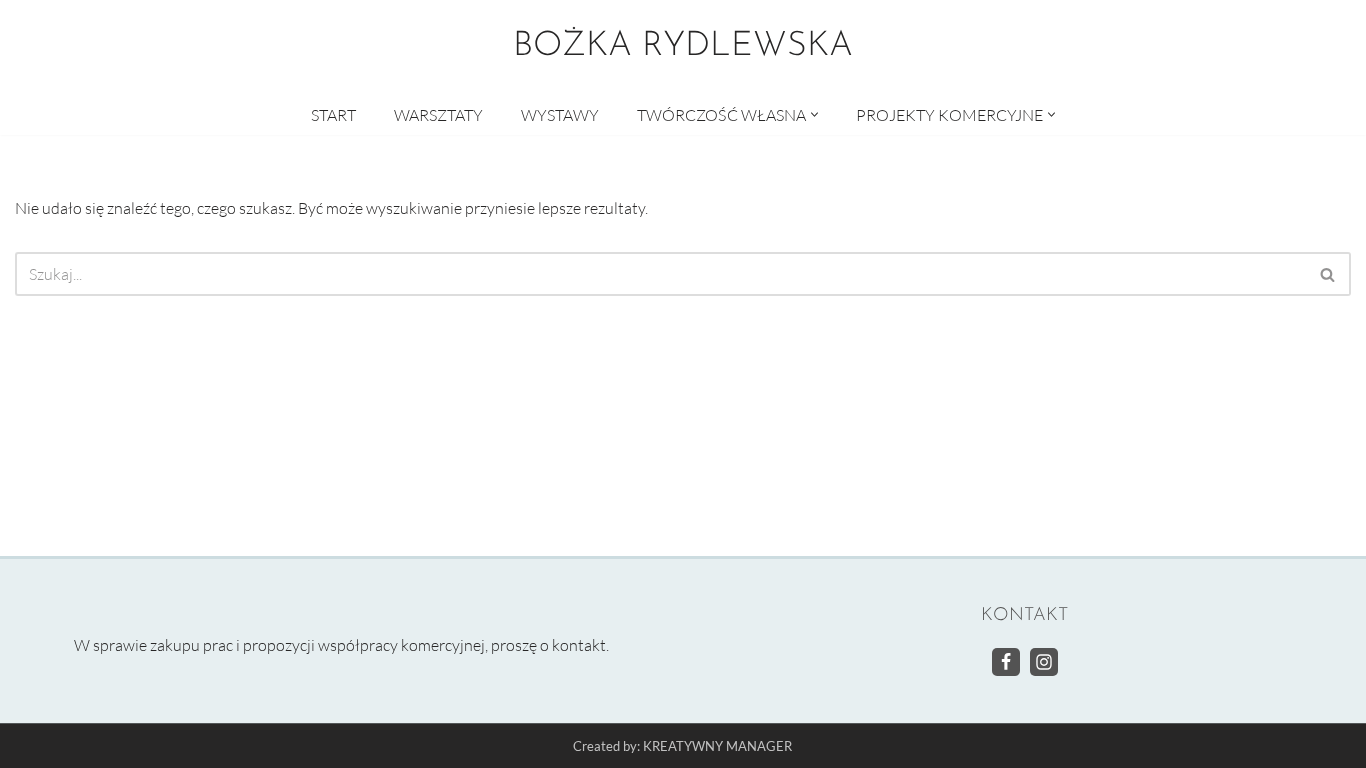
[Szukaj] (1328, 274)
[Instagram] (1044, 661)
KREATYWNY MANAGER (717, 746)
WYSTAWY (560, 115)
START (333, 115)
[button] (814, 114)
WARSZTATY (438, 115)
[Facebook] (1006, 661)
